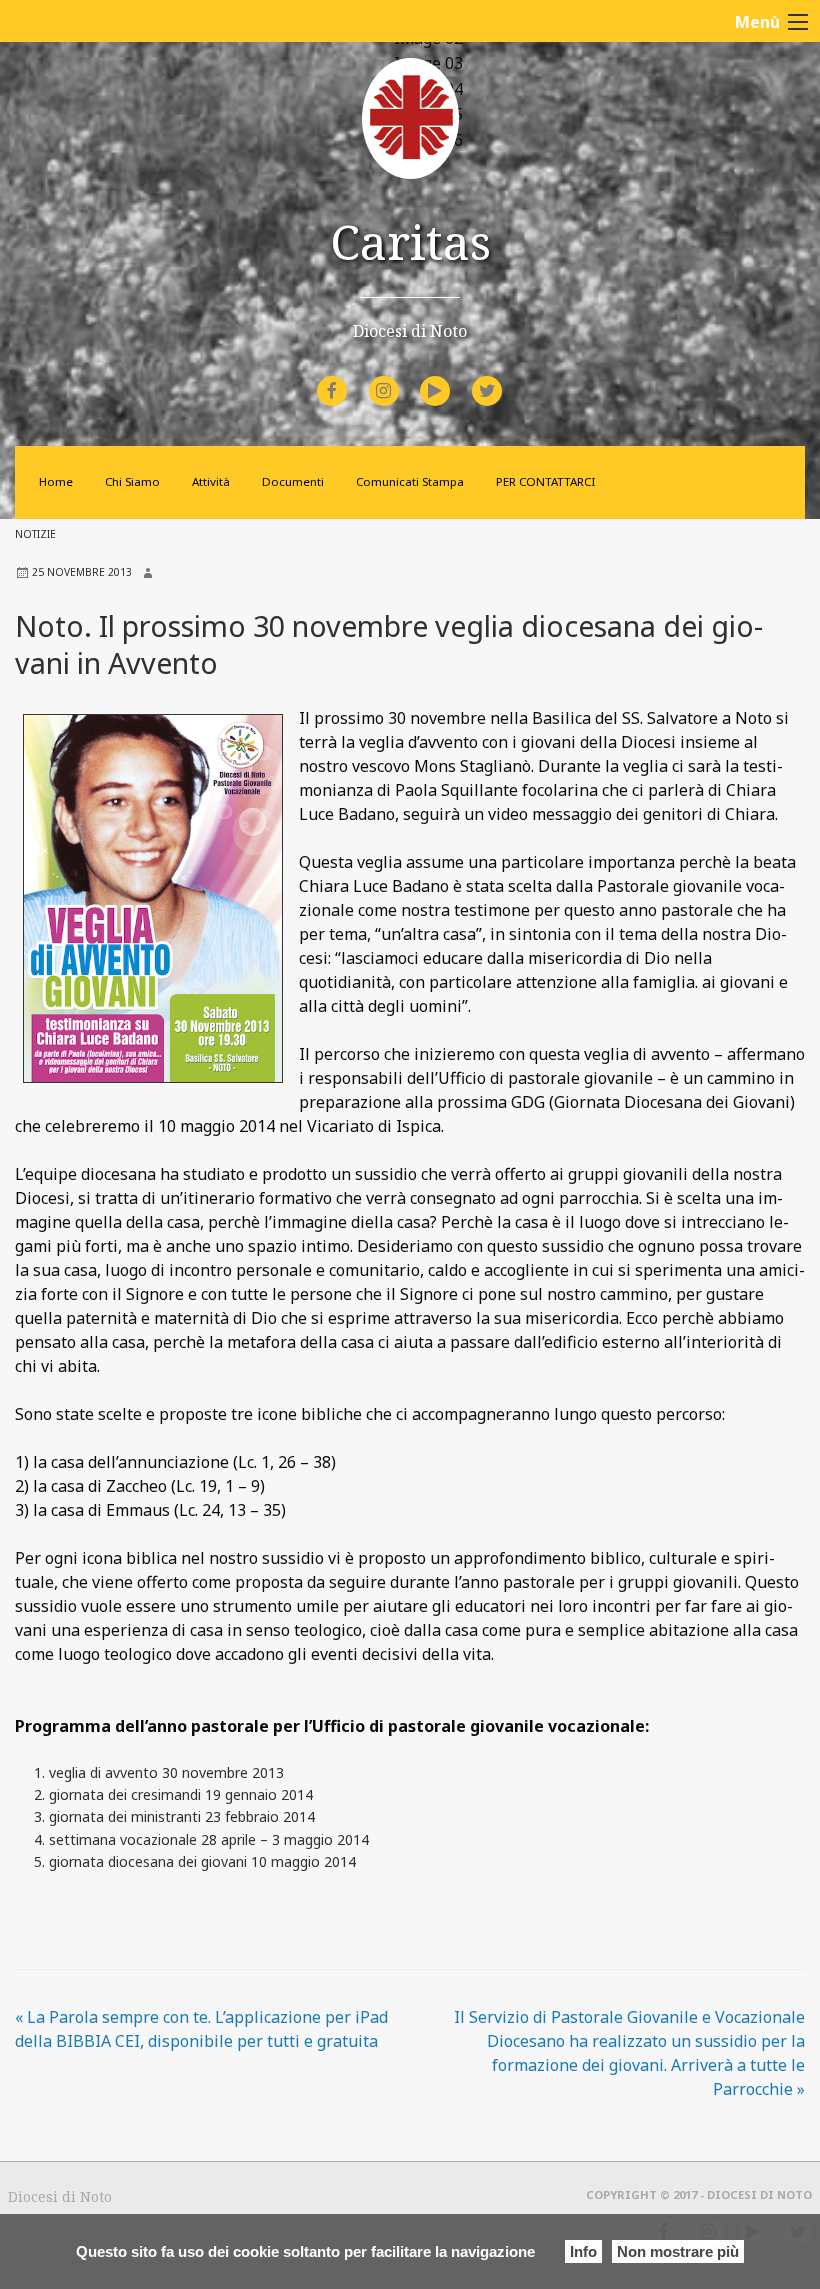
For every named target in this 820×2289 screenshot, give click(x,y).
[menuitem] (335, 391)
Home (56, 481)
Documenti (293, 481)
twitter (503, 377)
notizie (35, 534)
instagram (401, 377)
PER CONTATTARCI (545, 481)
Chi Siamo (132, 481)
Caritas (410, 241)
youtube (453, 377)
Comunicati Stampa (410, 481)
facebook (350, 377)
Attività (211, 481)
